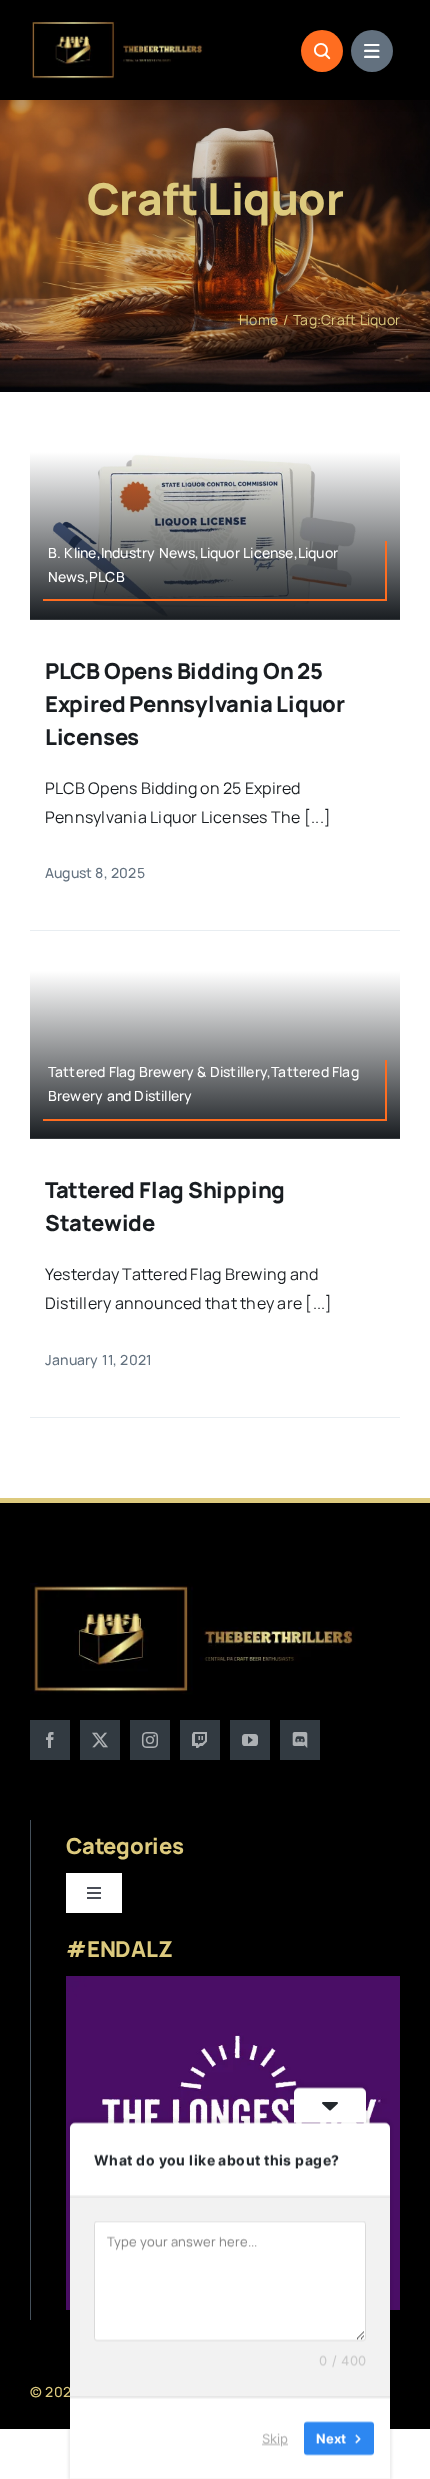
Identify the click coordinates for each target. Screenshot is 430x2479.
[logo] (118, 28)
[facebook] (50, 1740)
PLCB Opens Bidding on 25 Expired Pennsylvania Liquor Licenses (195, 704)
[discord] (300, 1740)
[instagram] (150, 1740)
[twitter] (100, 1740)
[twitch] (200, 1740)
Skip (275, 2438)
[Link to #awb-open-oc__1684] (372, 51)
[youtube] (250, 1740)
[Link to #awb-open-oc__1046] (322, 51)
